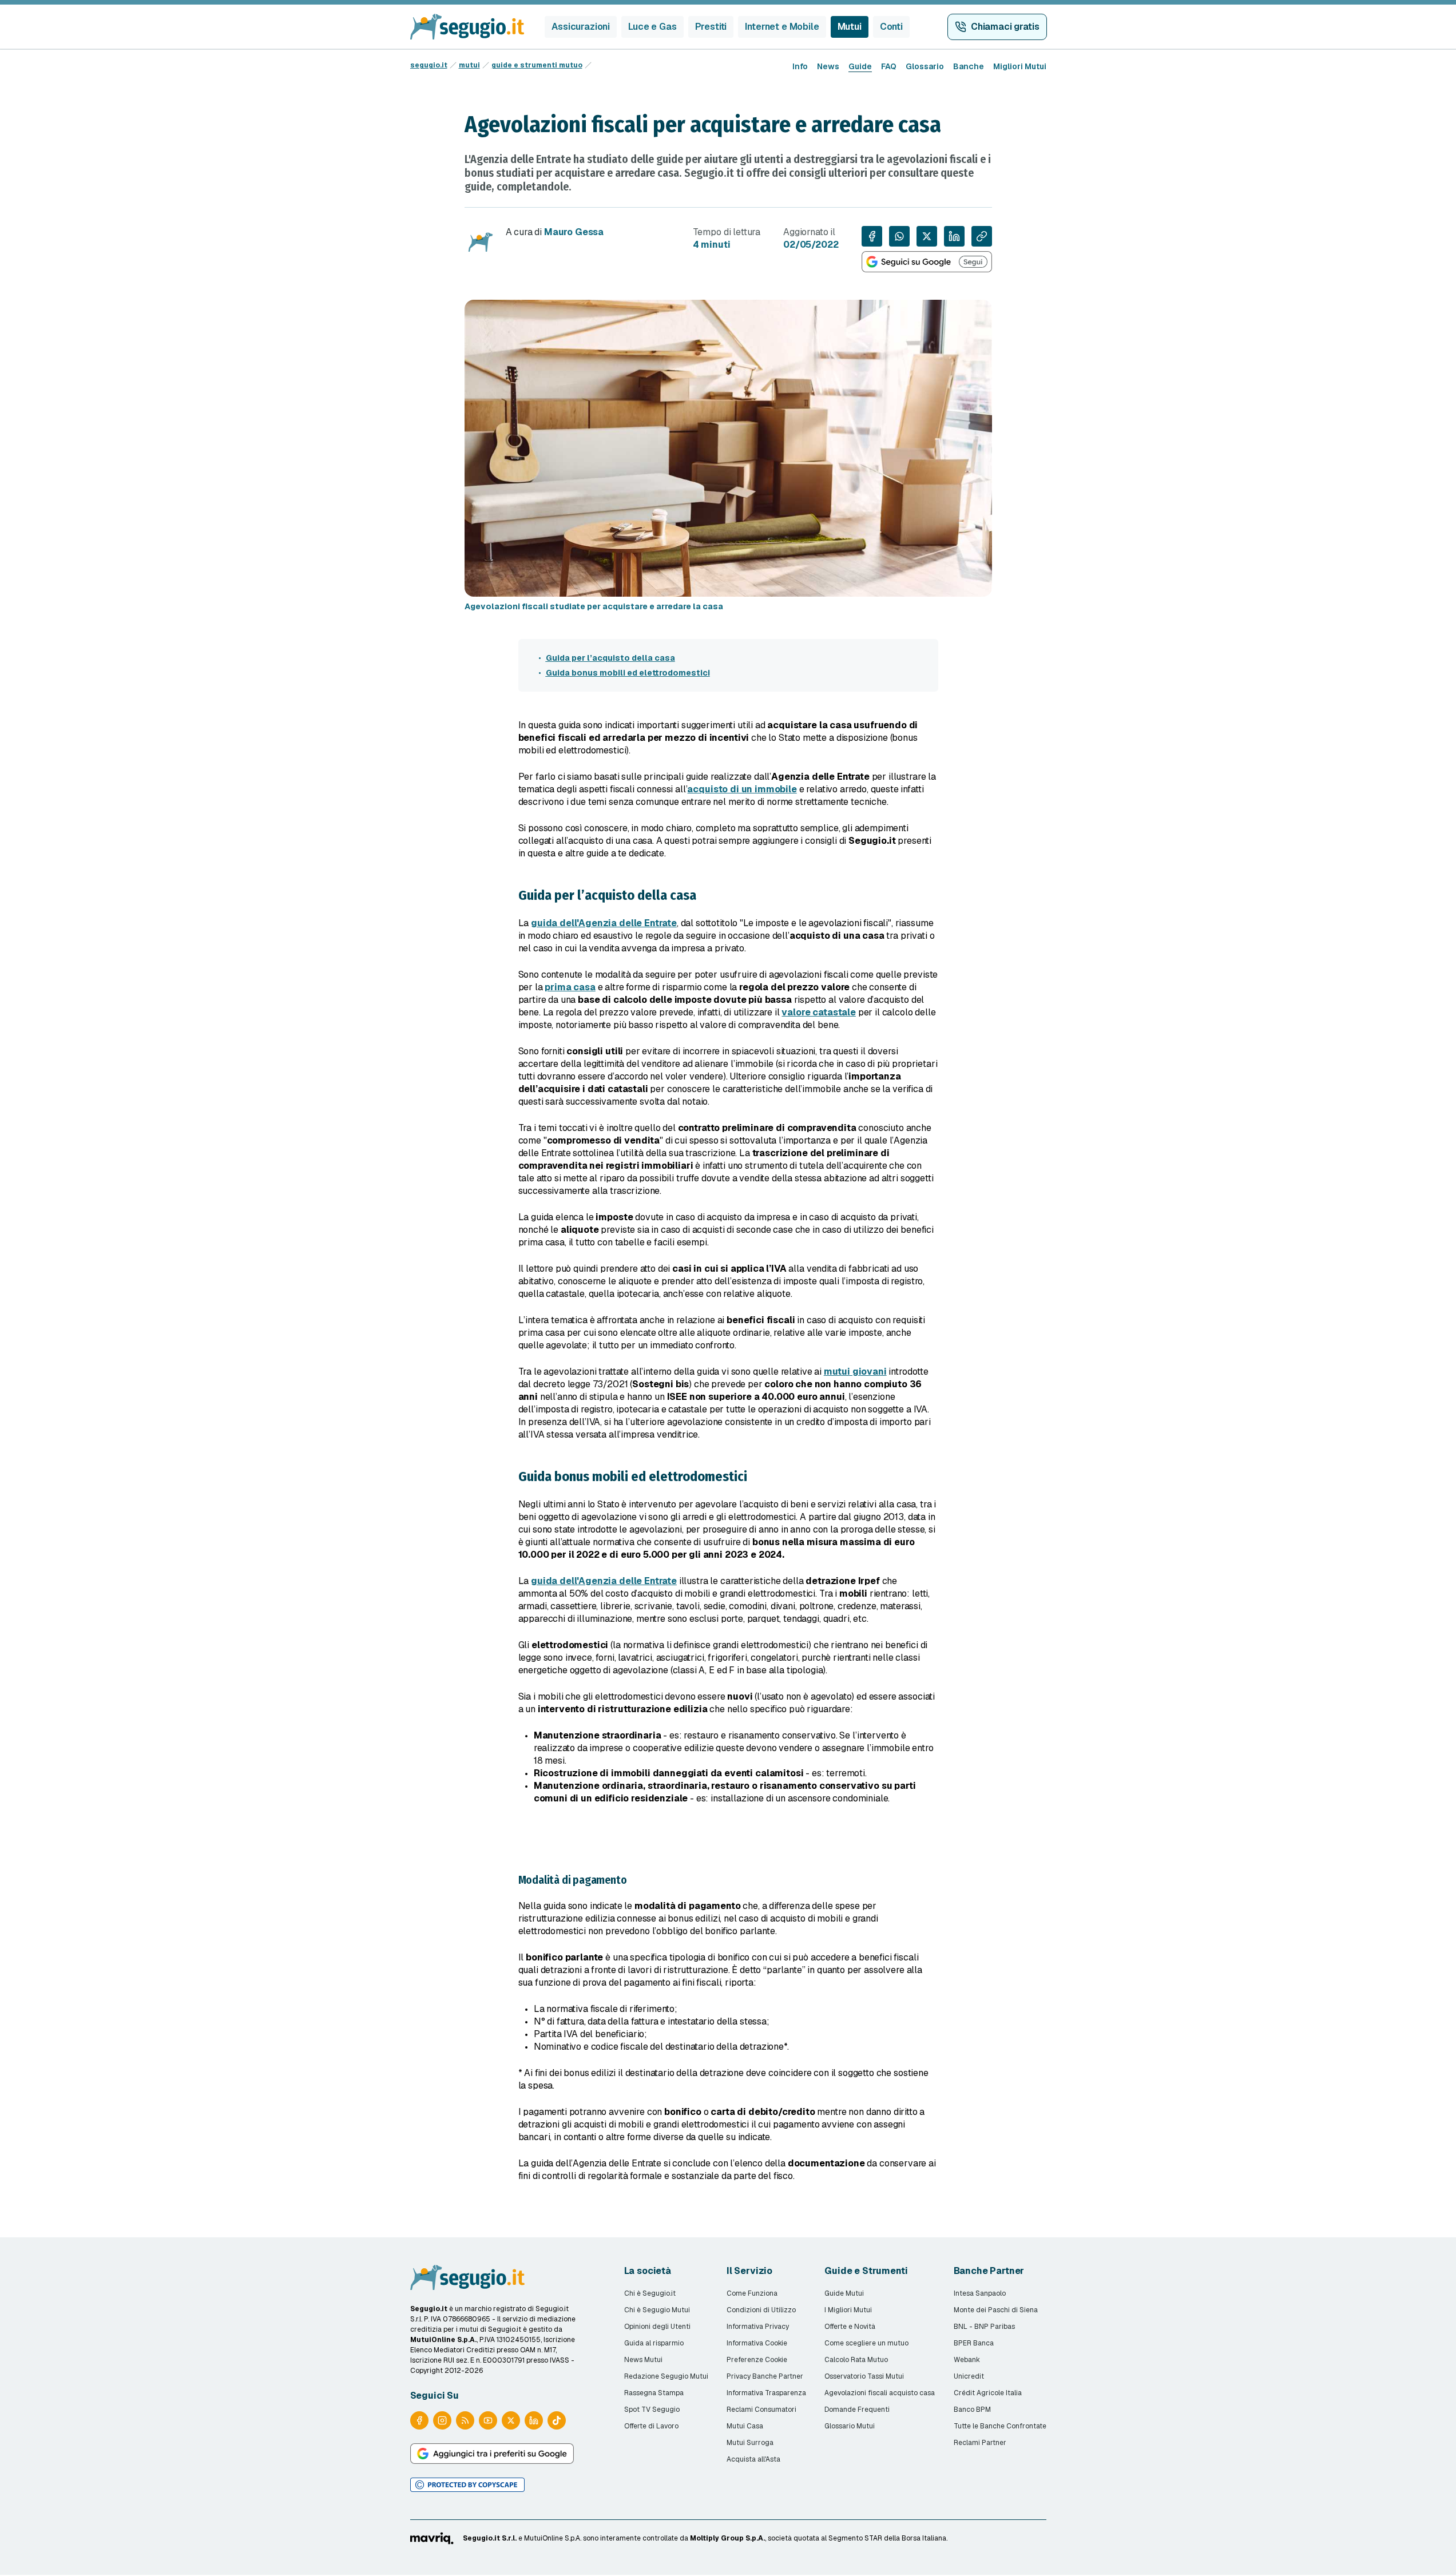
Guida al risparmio (654, 2343)
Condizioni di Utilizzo (761, 2310)
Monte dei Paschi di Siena (996, 2310)
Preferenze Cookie (757, 2360)
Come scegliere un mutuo (866, 2343)
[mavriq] (432, 2538)
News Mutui (643, 2360)
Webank (967, 2360)
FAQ (889, 66)
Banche (969, 66)
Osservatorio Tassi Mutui (864, 2376)
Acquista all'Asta (753, 2459)
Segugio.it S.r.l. (490, 2538)
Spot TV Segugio (652, 2410)
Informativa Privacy (758, 2327)
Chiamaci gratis (1005, 27)
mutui (469, 65)
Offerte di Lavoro (651, 2426)
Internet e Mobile (782, 27)
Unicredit (969, 2376)
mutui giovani (855, 1372)
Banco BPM (972, 2410)
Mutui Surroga (750, 2443)
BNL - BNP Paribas (984, 2327)
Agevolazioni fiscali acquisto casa (880, 2393)
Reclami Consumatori (761, 2410)
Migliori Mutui (1020, 66)
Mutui (850, 27)
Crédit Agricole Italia (988, 2393)
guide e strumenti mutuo (537, 65)
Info (800, 66)
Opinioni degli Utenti (657, 2327)
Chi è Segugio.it (650, 2293)
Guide (860, 66)
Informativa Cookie (757, 2343)
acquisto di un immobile (742, 789)
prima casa (570, 987)
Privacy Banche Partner (765, 2376)
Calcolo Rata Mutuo (856, 2360)
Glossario (925, 66)
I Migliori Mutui (848, 2310)
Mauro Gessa (574, 232)
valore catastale (818, 1012)
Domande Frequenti (857, 2410)
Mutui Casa (745, 2426)
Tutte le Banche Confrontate (1000, 2426)
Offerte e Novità (850, 2327)
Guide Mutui (844, 2293)
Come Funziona (752, 2293)
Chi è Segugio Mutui (657, 2310)
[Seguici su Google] (927, 262)
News (828, 66)
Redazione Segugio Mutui (666, 2376)
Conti (891, 27)
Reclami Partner (980, 2443)
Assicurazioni (581, 27)
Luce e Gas (652, 27)
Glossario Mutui (850, 2426)
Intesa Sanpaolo (980, 2293)
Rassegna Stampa (654, 2393)
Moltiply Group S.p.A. (727, 2538)
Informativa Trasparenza (766, 2393)
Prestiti (711, 27)
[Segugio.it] (467, 2277)
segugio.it (429, 65)
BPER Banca (974, 2343)
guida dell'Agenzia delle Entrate (604, 923)
